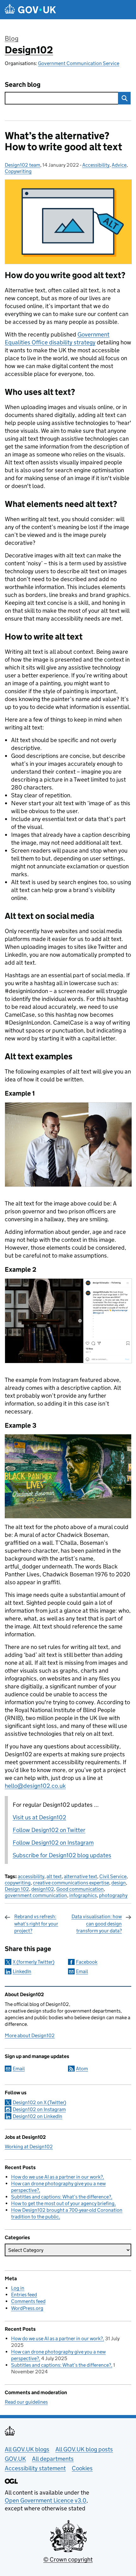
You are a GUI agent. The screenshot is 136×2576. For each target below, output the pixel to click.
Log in (18, 2288)
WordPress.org (27, 2308)
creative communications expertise (71, 1883)
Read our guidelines (26, 2402)
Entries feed (24, 2295)
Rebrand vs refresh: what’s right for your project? (36, 1924)
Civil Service (113, 1876)
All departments (53, 2459)
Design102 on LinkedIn (37, 2116)
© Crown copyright (68, 2559)
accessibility (31, 1876)
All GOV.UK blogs (27, 2449)
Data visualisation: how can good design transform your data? (97, 1924)
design (119, 1883)
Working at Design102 (29, 2147)
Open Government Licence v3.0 (46, 2500)
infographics (83, 1895)
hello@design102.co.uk (35, 1786)
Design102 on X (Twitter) (39, 2102)
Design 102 (17, 1889)
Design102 (29, 50)
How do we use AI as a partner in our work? (57, 2177)
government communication (36, 1895)
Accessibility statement (35, 2468)
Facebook (87, 1962)
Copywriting (18, 171)
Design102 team (22, 165)
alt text (54, 1876)
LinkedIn (22, 1971)
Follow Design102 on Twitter (49, 1830)
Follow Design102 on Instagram (53, 1843)
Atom (82, 2069)
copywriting (18, 1883)
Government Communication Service (79, 63)
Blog (12, 39)
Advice (119, 165)
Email (82, 1971)
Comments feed (28, 2301)
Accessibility (96, 165)
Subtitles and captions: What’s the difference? (61, 2197)
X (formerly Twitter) (34, 1962)
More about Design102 (30, 2035)
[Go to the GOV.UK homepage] (30, 10)
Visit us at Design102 (39, 1817)
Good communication (80, 1889)
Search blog (23, 85)
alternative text (80, 1876)
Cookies (82, 2468)
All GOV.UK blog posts (84, 2449)
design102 (43, 1889)
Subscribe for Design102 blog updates (62, 1855)
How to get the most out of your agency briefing (63, 2203)
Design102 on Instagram (39, 2109)
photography (113, 1895)
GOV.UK (15, 2459)
